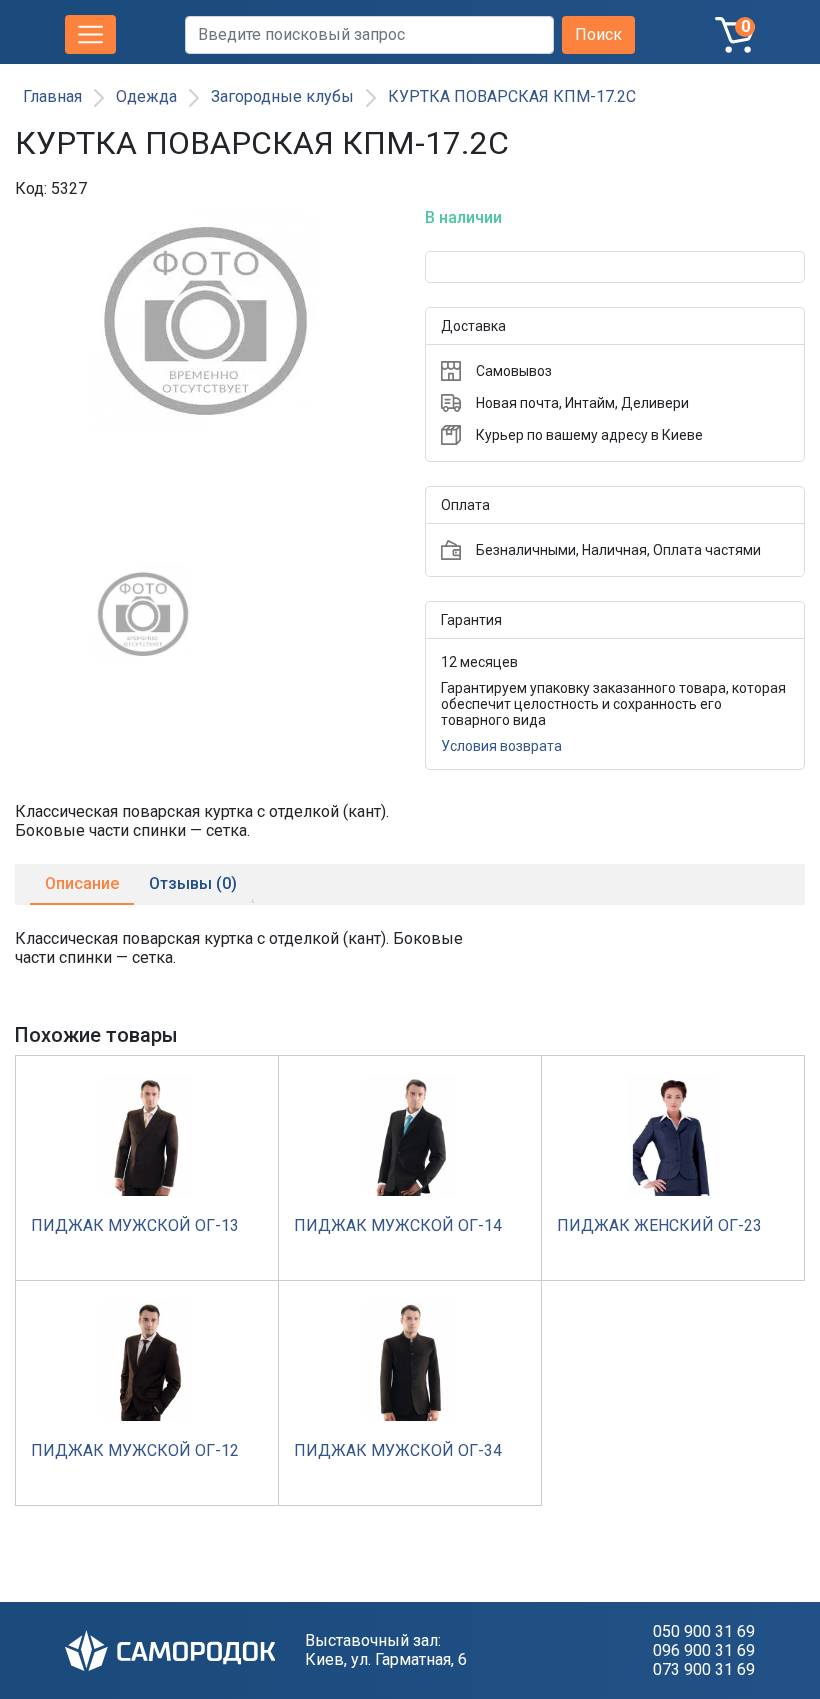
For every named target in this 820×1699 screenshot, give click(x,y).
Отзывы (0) (193, 883)
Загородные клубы (282, 96)
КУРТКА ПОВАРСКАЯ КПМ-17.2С (512, 96)
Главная (52, 96)
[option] (205, 378)
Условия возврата (501, 746)
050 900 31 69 (704, 1631)
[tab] (82, 884)
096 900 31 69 (704, 1650)
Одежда (146, 96)
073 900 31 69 (704, 1669)
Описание (82, 883)
